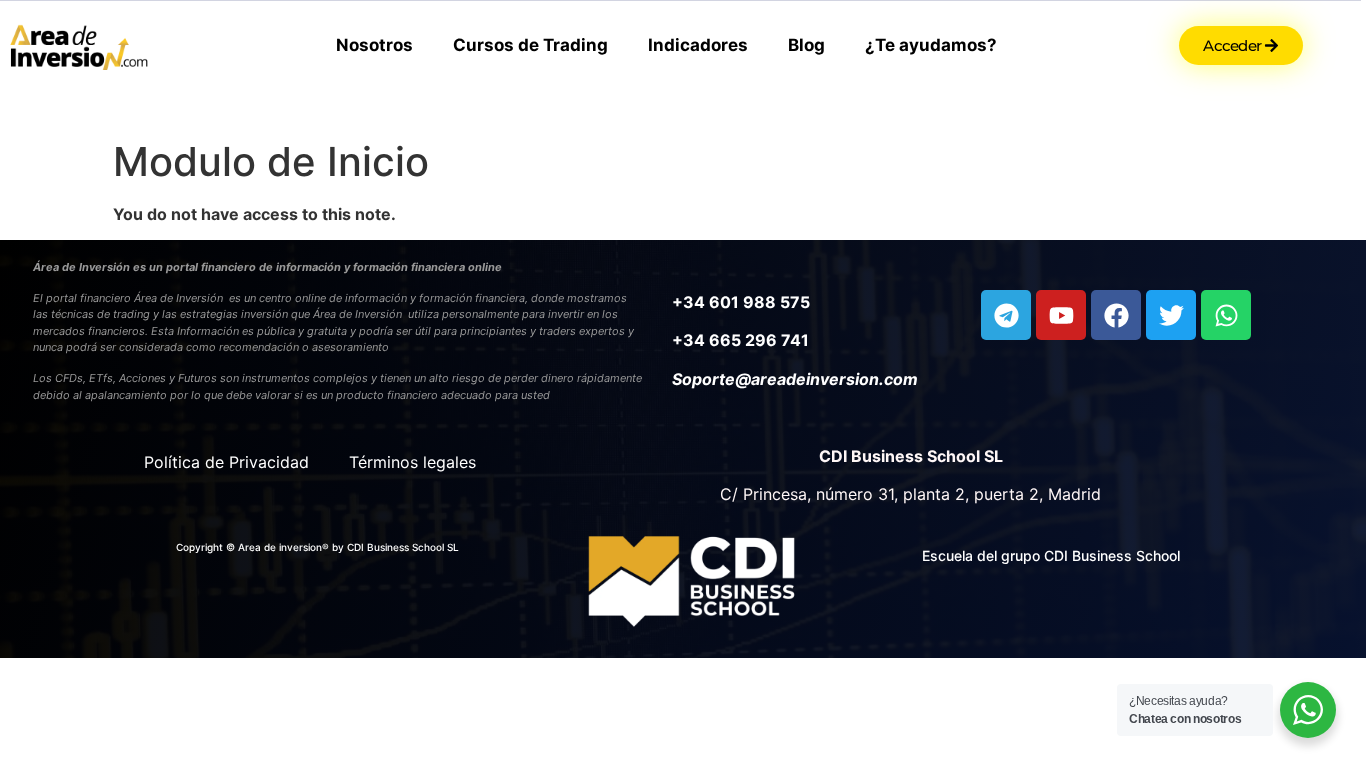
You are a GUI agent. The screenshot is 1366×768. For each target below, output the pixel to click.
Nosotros (374, 45)
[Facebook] (1116, 315)
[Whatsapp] (1226, 315)
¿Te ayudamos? (931, 45)
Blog (806, 45)
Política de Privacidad (226, 462)
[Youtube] (1061, 315)
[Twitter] (1171, 315)
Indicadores (698, 45)
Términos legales (412, 462)
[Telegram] (1006, 315)
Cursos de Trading (530, 45)
